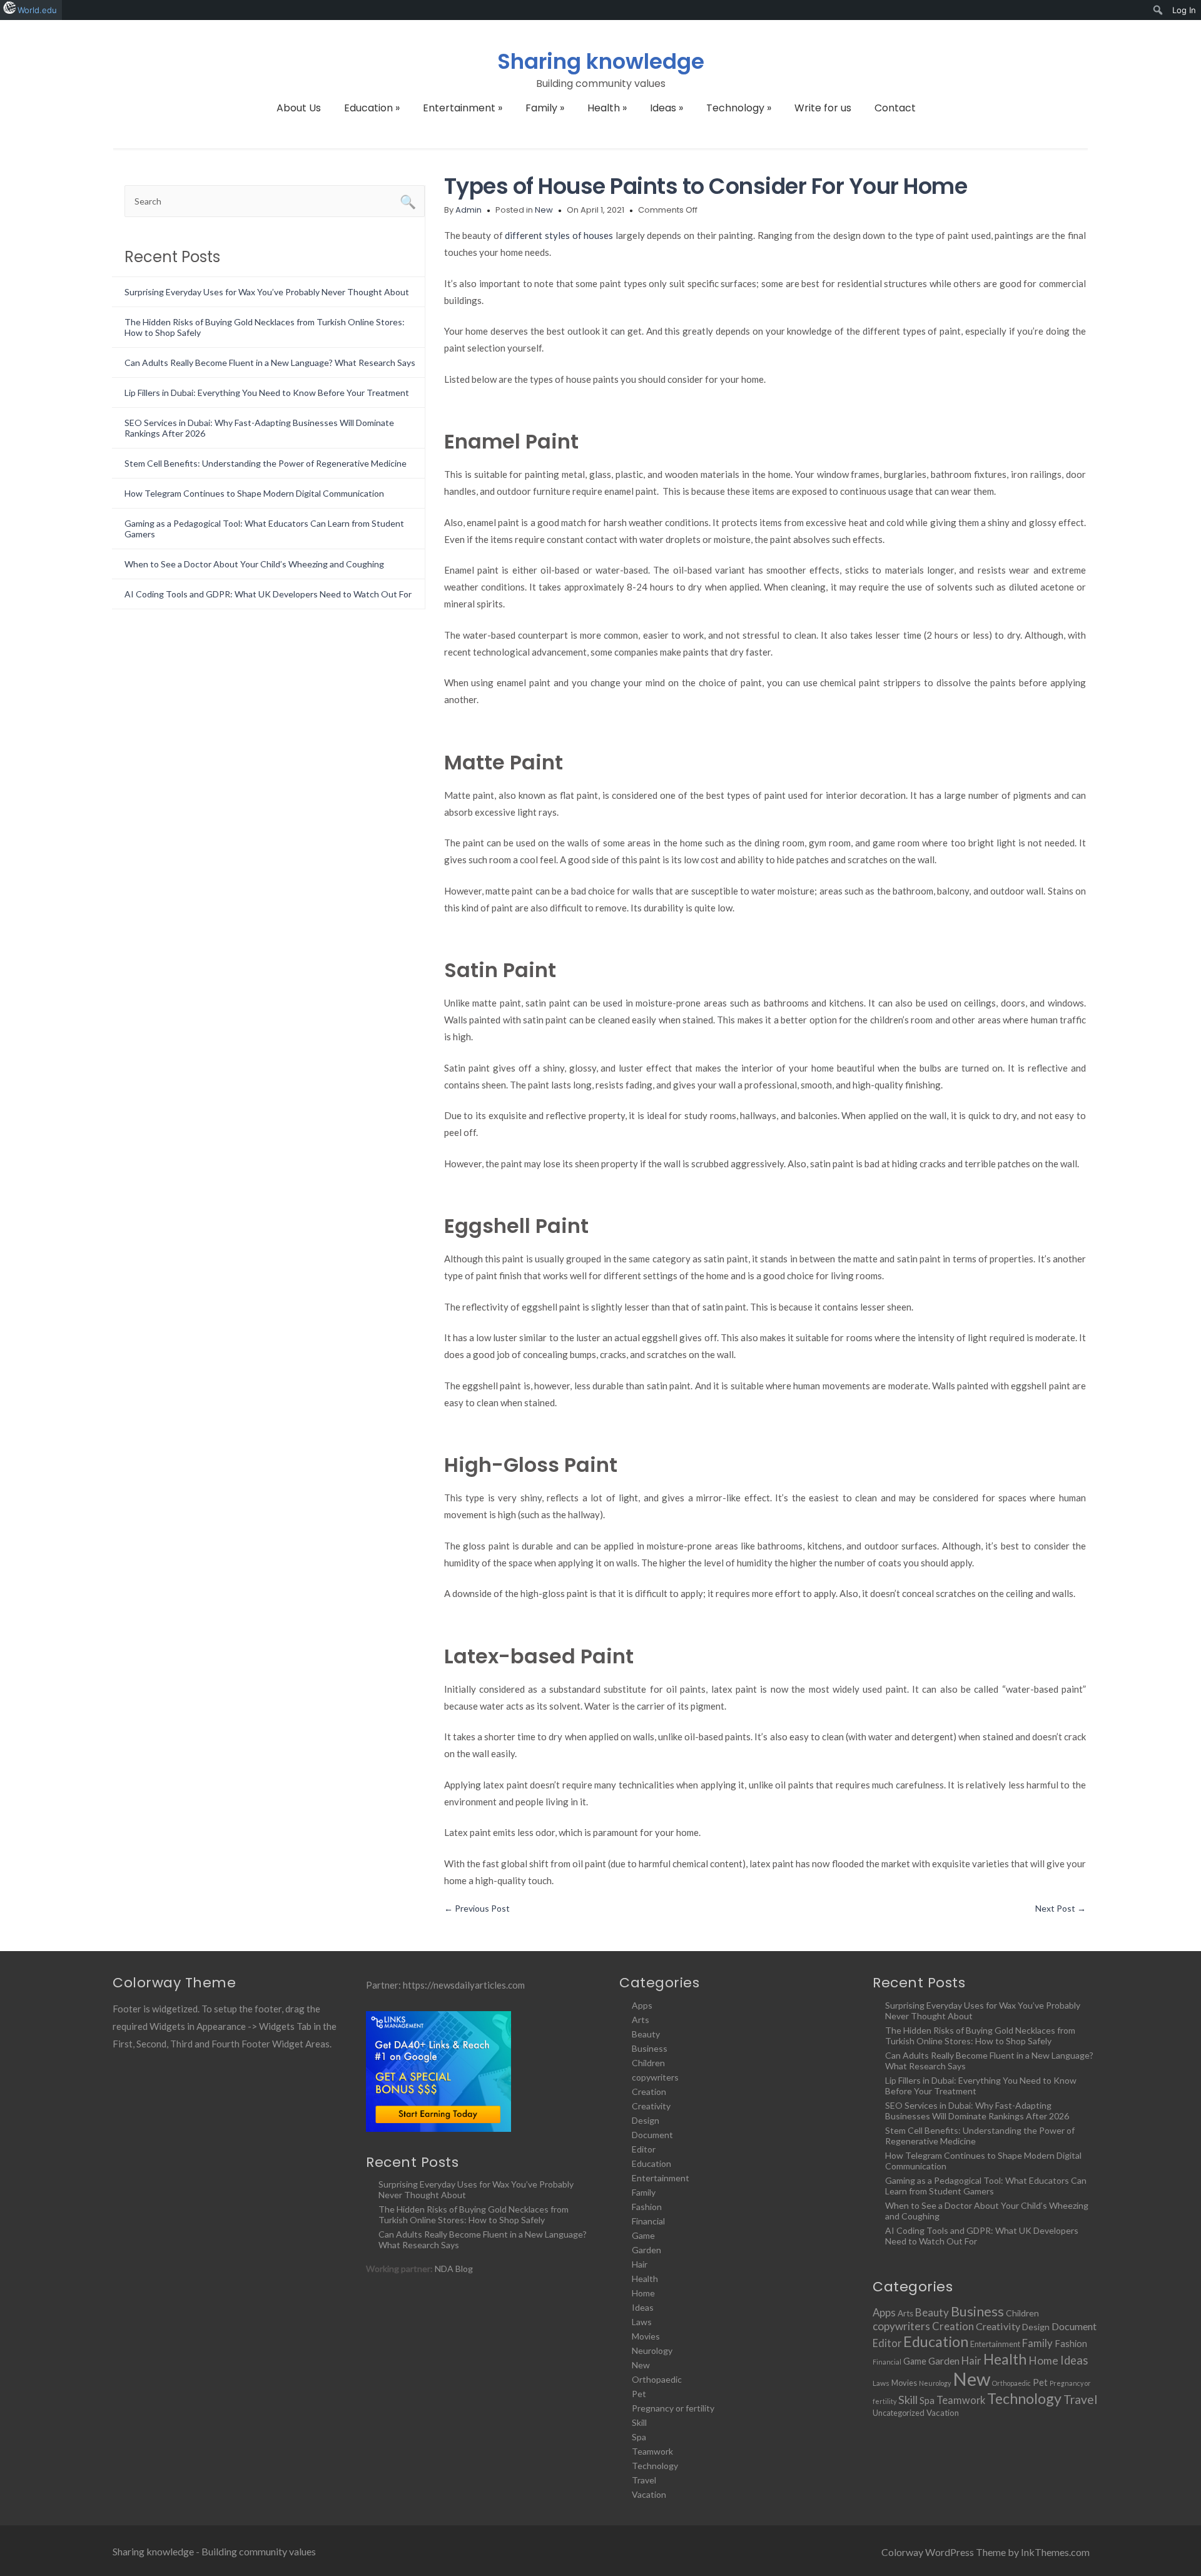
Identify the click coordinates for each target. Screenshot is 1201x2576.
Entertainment (463, 108)
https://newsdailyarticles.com (464, 1985)
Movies (646, 2336)
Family (545, 108)
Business (650, 2048)
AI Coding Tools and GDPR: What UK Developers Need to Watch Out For (268, 594)
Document (652, 2135)
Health (607, 108)
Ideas (666, 108)
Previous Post (477, 1908)
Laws (642, 2322)
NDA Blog (454, 2269)
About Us (299, 108)
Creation (649, 2092)
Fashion (647, 2207)
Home (643, 2293)
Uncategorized (899, 2413)
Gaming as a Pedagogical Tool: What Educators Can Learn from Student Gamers (986, 2186)
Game (643, 2235)
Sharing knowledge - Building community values (214, 2551)
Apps (642, 2005)
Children (648, 2063)
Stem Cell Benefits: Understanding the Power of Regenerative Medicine (266, 463)
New (544, 210)
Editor (644, 2149)
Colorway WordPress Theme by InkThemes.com (986, 2552)
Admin (469, 210)
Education (372, 108)
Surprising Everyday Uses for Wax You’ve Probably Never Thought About (267, 292)
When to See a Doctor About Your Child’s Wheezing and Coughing (254, 564)
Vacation (649, 2494)
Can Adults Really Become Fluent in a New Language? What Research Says (270, 363)
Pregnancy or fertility (673, 2408)
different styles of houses (559, 235)
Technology (739, 108)
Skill (639, 2422)
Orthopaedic (657, 2379)
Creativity (651, 2106)
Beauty (646, 2034)
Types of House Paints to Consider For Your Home (706, 186)
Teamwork (652, 2451)
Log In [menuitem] (1184, 10)
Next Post (1061, 1908)
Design (646, 2120)
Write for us (823, 108)
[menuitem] (1158, 10)
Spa (639, 2437)
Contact (895, 108)
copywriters (655, 2077)
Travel (644, 2480)
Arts (641, 2020)
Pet (639, 2394)
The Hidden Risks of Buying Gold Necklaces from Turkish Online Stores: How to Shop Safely (474, 2214)
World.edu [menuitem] (37, 10)
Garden (646, 2250)
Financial (648, 2221)
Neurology (652, 2350)
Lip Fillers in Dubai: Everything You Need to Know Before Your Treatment (267, 393)
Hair (640, 2264)
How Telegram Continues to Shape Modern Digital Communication (254, 493)
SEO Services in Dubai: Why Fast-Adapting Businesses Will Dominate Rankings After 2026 (977, 2111)
